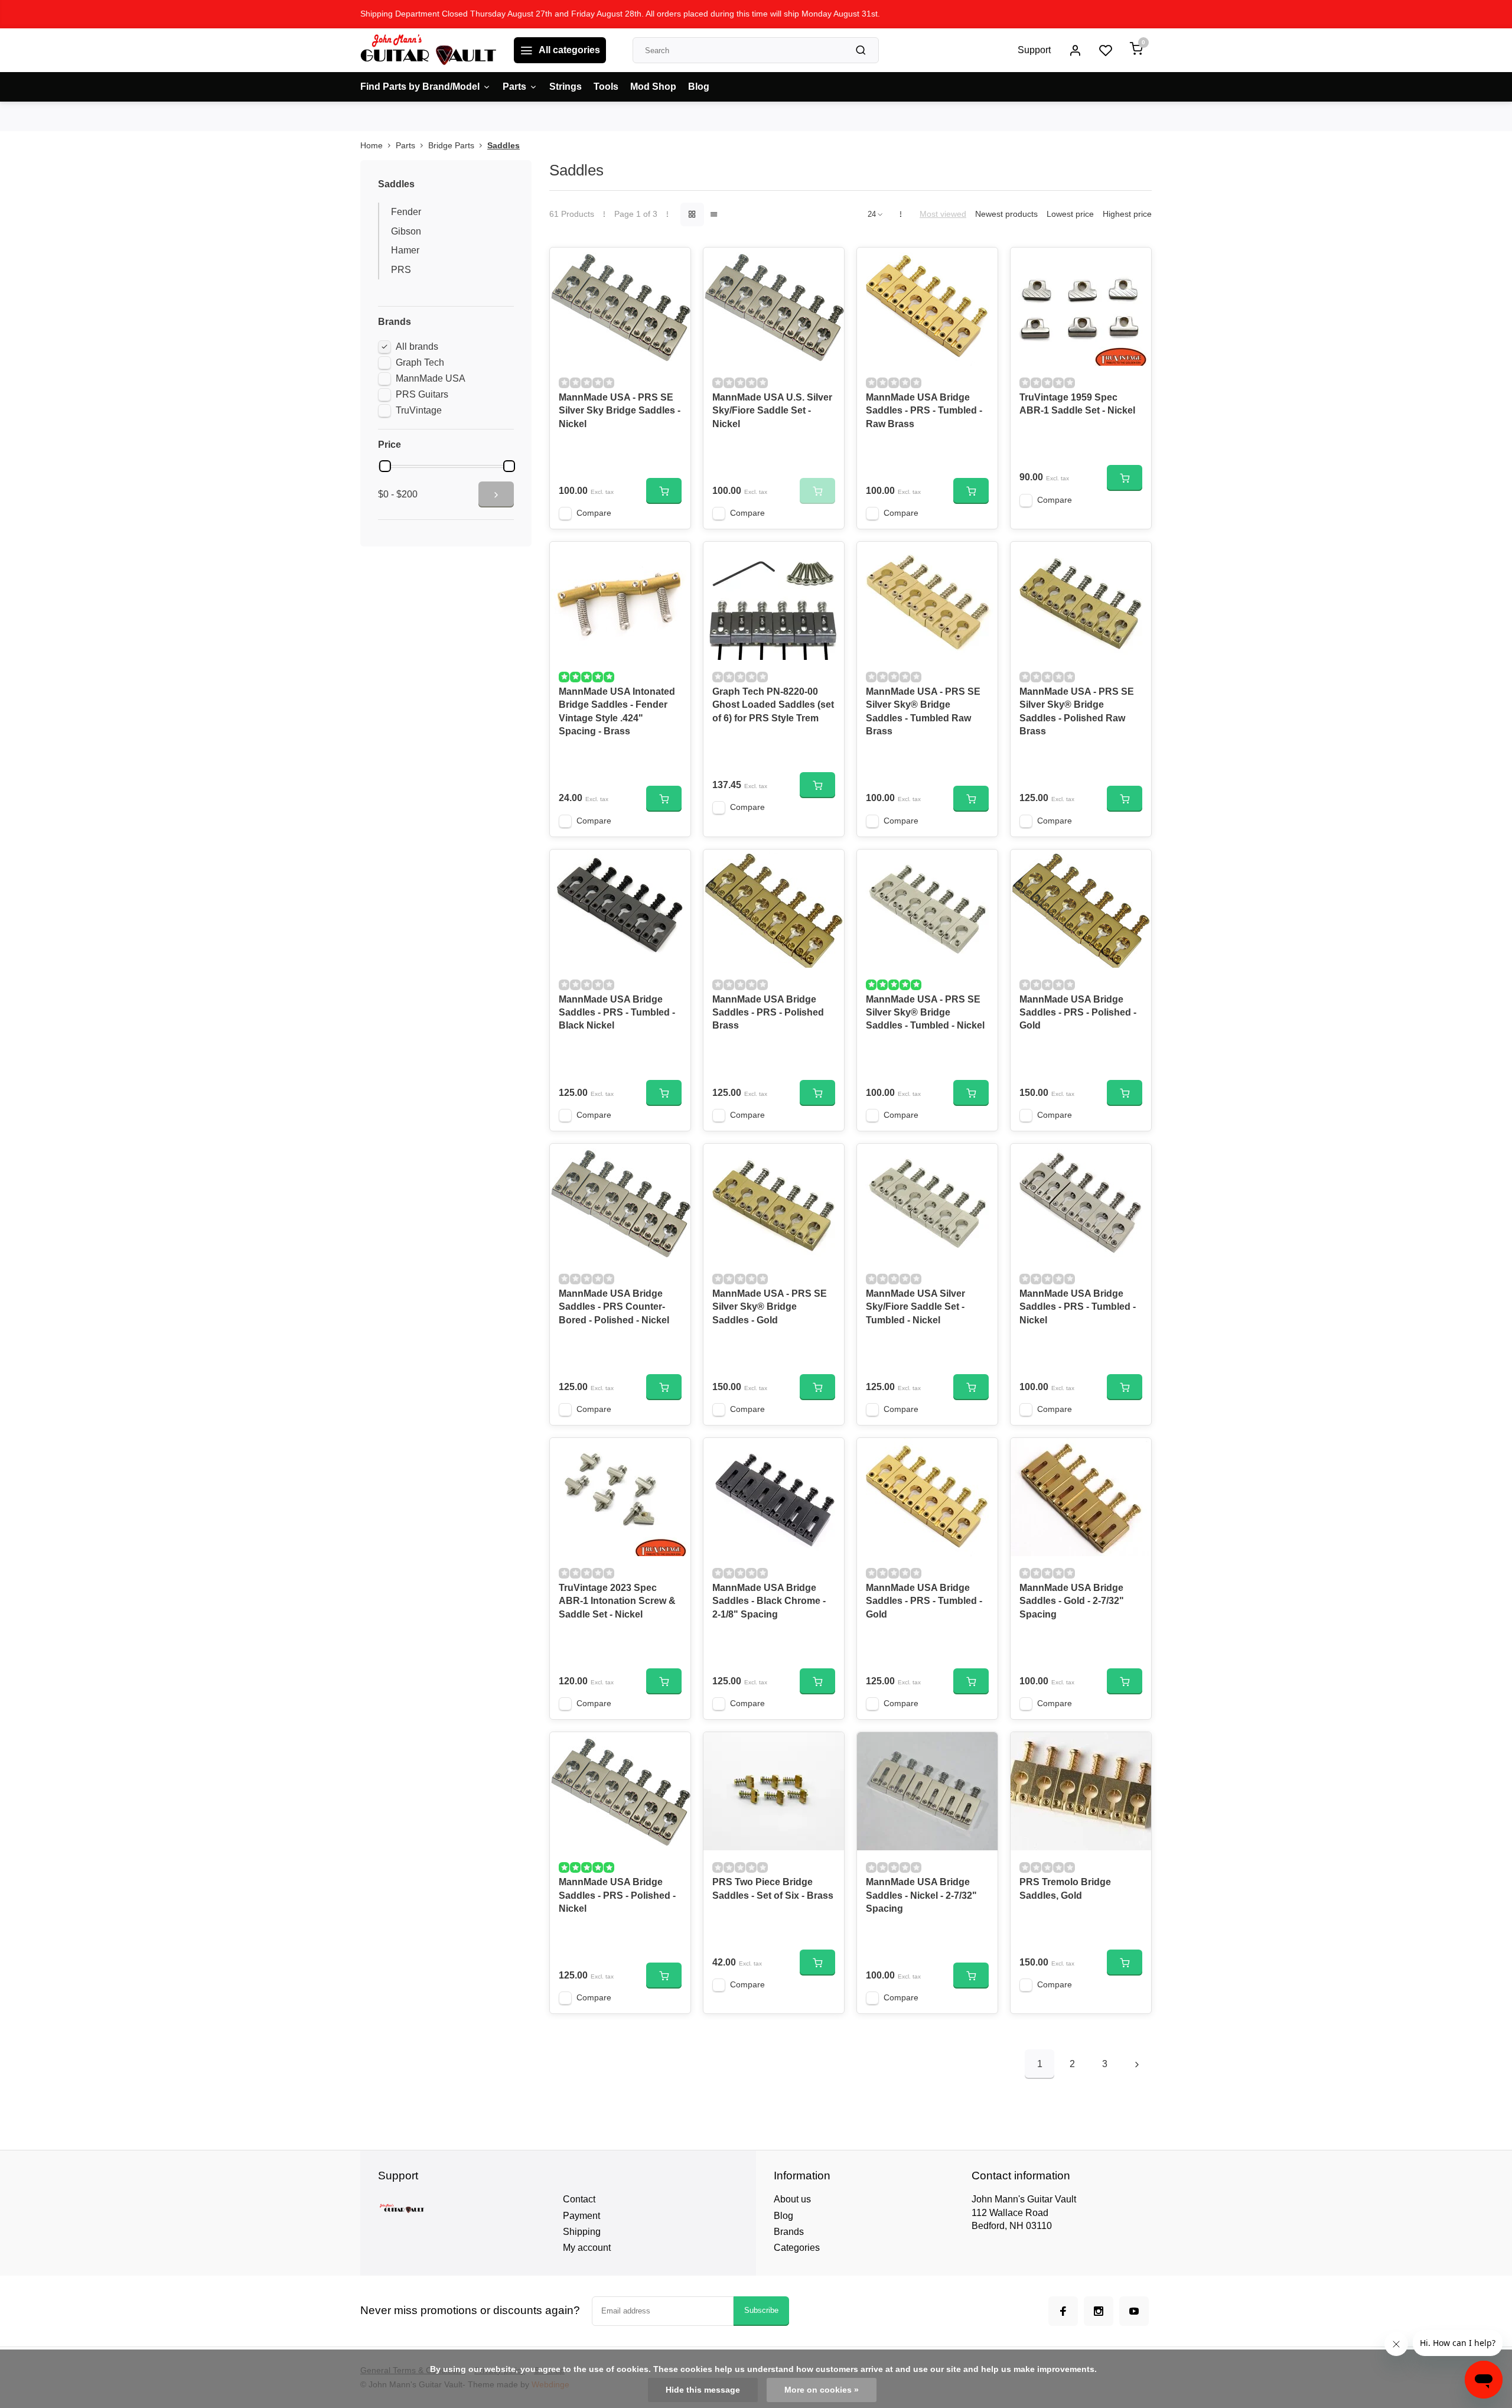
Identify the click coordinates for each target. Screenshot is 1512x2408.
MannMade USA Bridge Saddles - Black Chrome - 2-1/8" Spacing (769, 1601)
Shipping (582, 2232)
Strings (566, 87)
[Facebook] (1063, 2311)
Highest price (1127, 214)
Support (1034, 50)
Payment (581, 2216)
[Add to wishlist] (673, 265)
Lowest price (1070, 214)
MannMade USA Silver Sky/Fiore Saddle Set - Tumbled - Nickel (915, 1307)
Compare (594, 513)
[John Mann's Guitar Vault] (428, 50)
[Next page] (1137, 2064)
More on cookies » (822, 2390)
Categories (797, 2248)
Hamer (405, 250)
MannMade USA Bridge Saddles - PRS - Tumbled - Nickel (1078, 1307)
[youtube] (1134, 2311)
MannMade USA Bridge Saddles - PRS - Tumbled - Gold (924, 1601)
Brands (789, 2232)
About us (792, 2199)
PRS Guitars (422, 394)
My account (587, 2248)
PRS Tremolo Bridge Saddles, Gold (1065, 1888)
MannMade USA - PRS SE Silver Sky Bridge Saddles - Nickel (620, 411)
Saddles (504, 146)
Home (372, 146)
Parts (514, 87)
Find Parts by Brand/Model (420, 87)
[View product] (664, 491)
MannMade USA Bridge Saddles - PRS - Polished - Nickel (617, 1895)
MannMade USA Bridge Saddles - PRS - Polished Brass (768, 1013)
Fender (406, 212)
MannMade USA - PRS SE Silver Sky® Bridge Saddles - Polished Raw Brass (1077, 711)
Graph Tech (420, 362)
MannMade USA (431, 378)
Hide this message (703, 2390)
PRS (401, 270)
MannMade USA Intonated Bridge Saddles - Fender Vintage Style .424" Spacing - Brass (617, 711)
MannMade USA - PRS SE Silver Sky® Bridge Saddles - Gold (770, 1307)
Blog (699, 87)
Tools (606, 87)
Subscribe (761, 2310)
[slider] (385, 466)
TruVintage (419, 410)
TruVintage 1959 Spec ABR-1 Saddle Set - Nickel (1077, 404)
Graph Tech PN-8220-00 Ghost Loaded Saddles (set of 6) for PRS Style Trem (773, 705)
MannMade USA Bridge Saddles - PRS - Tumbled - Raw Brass (924, 411)
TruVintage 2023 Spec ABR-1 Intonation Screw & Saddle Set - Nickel (617, 1601)
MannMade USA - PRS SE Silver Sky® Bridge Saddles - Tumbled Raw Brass (923, 711)
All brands (417, 346)
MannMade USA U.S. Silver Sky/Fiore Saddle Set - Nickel (772, 411)
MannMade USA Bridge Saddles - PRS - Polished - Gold (1078, 1013)
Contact (579, 2199)
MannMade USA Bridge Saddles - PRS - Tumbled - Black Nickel (617, 1013)
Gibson (406, 231)
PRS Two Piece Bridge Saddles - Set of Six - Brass (773, 1888)
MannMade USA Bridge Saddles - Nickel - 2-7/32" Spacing (921, 1895)
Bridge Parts (451, 146)
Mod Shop (653, 87)
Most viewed (943, 214)
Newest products (1006, 214)
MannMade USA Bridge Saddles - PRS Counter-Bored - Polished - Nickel (614, 1307)
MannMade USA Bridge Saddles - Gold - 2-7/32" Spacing (1072, 1601)
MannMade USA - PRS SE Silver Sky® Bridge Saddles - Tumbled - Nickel (925, 1013)
